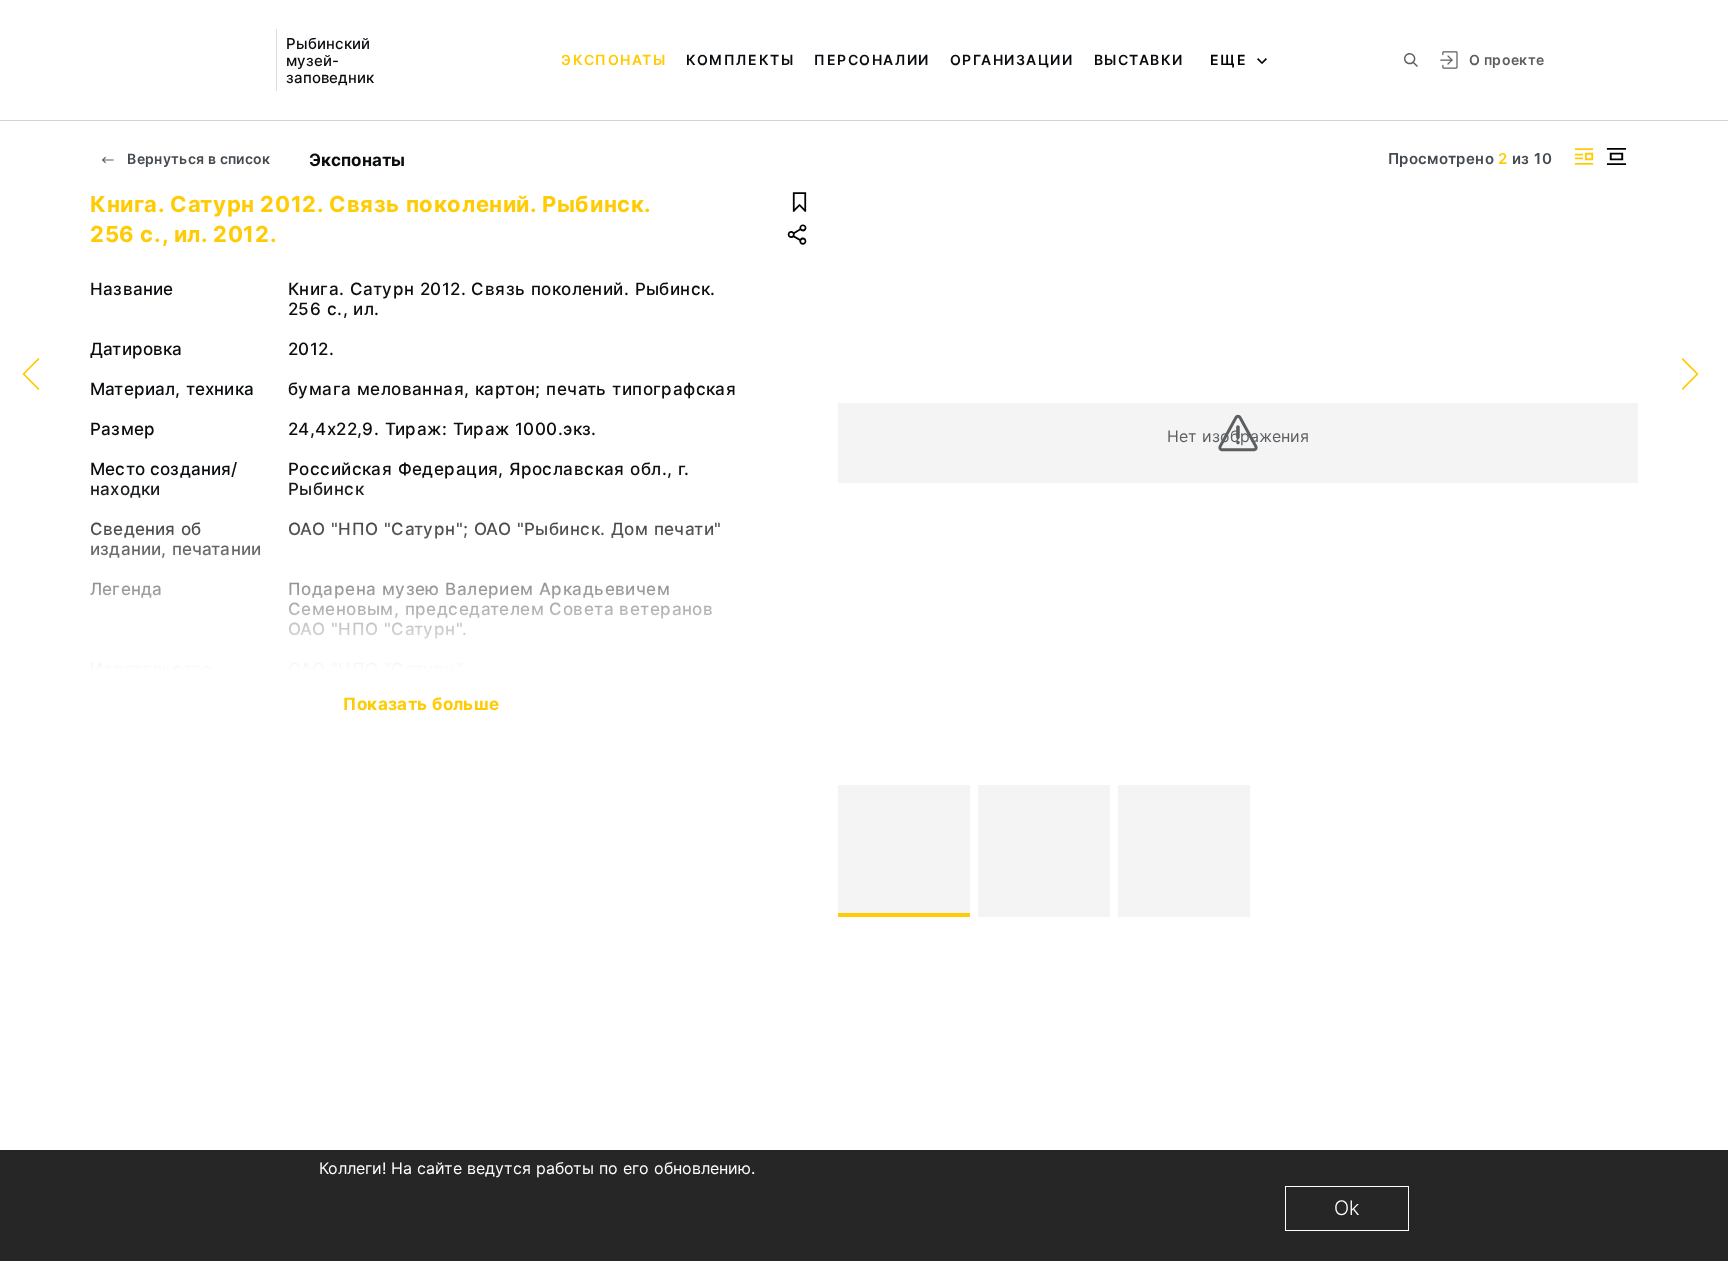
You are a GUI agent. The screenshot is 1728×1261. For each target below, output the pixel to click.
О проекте (1506, 59)
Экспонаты (613, 59)
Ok (1347, 1208)
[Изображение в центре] (1616, 156)
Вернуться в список (197, 158)
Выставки (1139, 59)
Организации (1012, 59)
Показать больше (421, 704)
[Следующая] (1614, 851)
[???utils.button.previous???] (862, 851)
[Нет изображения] (904, 851)
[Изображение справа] (1584, 156)
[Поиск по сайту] (1411, 60)
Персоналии (871, 59)
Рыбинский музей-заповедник (330, 60)
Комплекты (740, 59)
